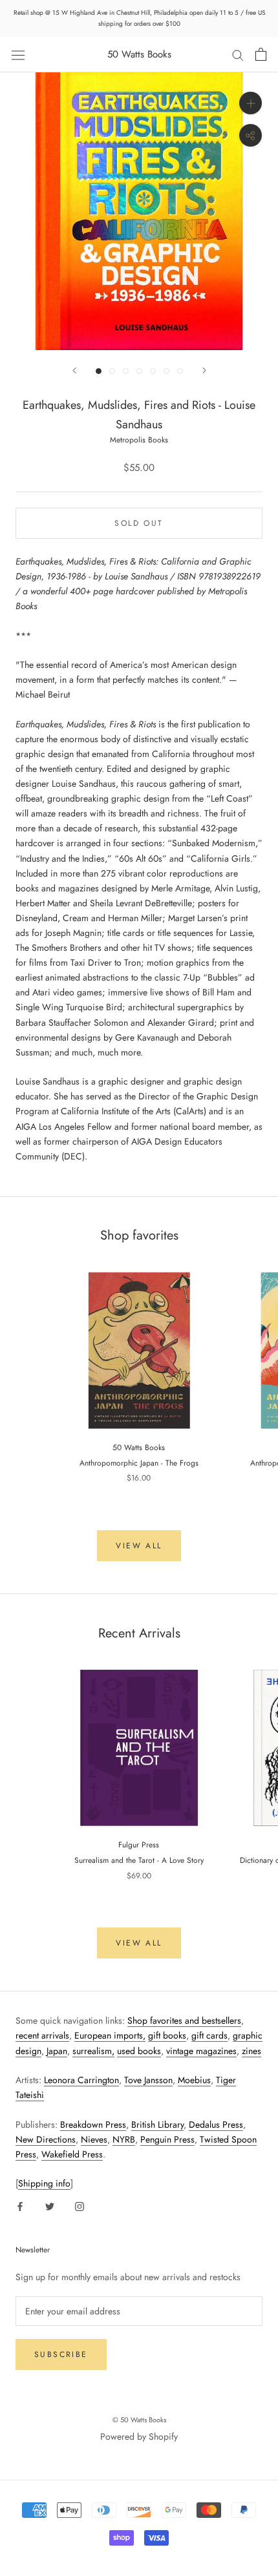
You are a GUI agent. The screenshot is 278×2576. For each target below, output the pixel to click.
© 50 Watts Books (139, 2420)
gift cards (209, 2035)
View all (139, 1546)
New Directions (46, 2139)
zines (251, 2051)
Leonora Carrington (81, 2080)
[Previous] (74, 370)
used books (139, 2051)
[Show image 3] (126, 371)
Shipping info (44, 2183)
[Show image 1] (99, 371)
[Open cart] (261, 54)
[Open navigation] (18, 54)
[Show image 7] (180, 371)
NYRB (124, 2139)
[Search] (238, 55)
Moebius (194, 2080)
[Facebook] (20, 2206)
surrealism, (93, 2051)
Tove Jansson (148, 2080)
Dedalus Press (216, 2124)
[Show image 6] (166, 371)
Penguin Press (167, 2139)
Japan (57, 2051)
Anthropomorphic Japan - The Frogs (139, 1463)
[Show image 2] (112, 371)
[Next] (204, 370)
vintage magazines (201, 2051)
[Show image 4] (139, 371)
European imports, (110, 2035)
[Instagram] (80, 2206)
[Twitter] (50, 2206)
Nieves (94, 2139)
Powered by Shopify (139, 2436)
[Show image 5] (153, 371)
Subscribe (61, 2354)
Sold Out (139, 523)
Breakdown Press (93, 2124)
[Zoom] (251, 103)
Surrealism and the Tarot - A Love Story (139, 1860)
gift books (167, 2035)
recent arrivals (42, 2035)
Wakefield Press (72, 2154)
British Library (157, 2124)
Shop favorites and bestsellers (184, 2020)
